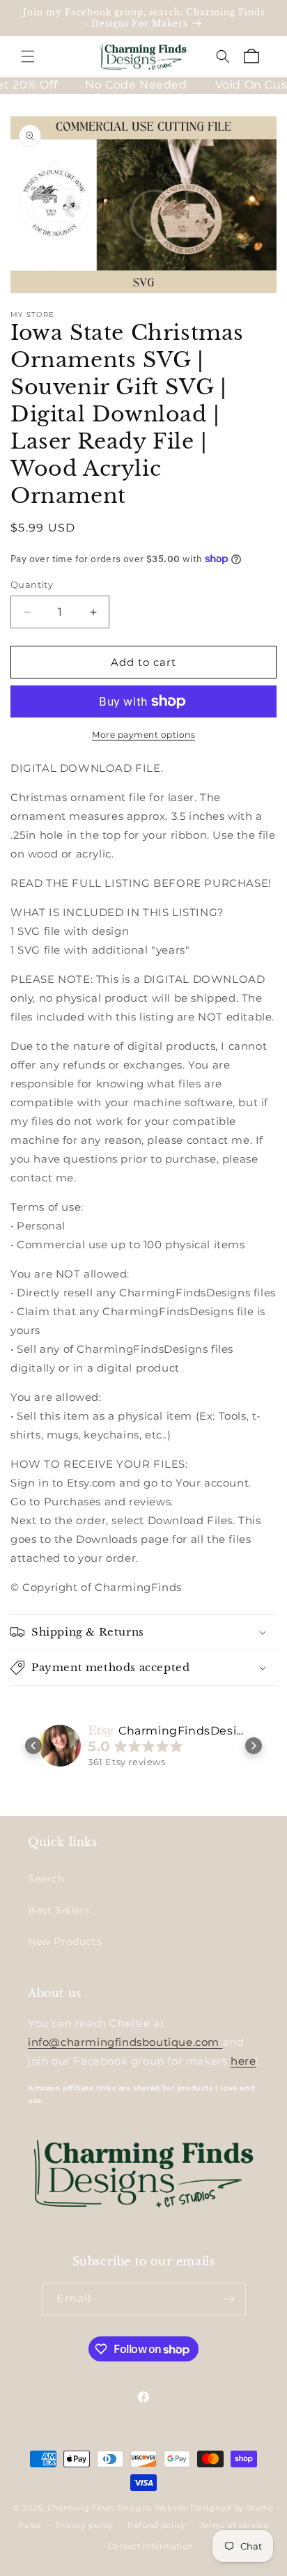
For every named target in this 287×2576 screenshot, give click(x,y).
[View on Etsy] (60, 1746)
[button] (28, 56)
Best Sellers (59, 1910)
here (243, 2061)
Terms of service (234, 2525)
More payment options (143, 735)
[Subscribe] (230, 2299)
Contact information (150, 2546)
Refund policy (157, 2525)
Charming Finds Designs (99, 2508)
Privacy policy (84, 2525)
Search (46, 1879)
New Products (65, 1941)
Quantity (32, 584)
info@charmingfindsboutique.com (125, 2042)
